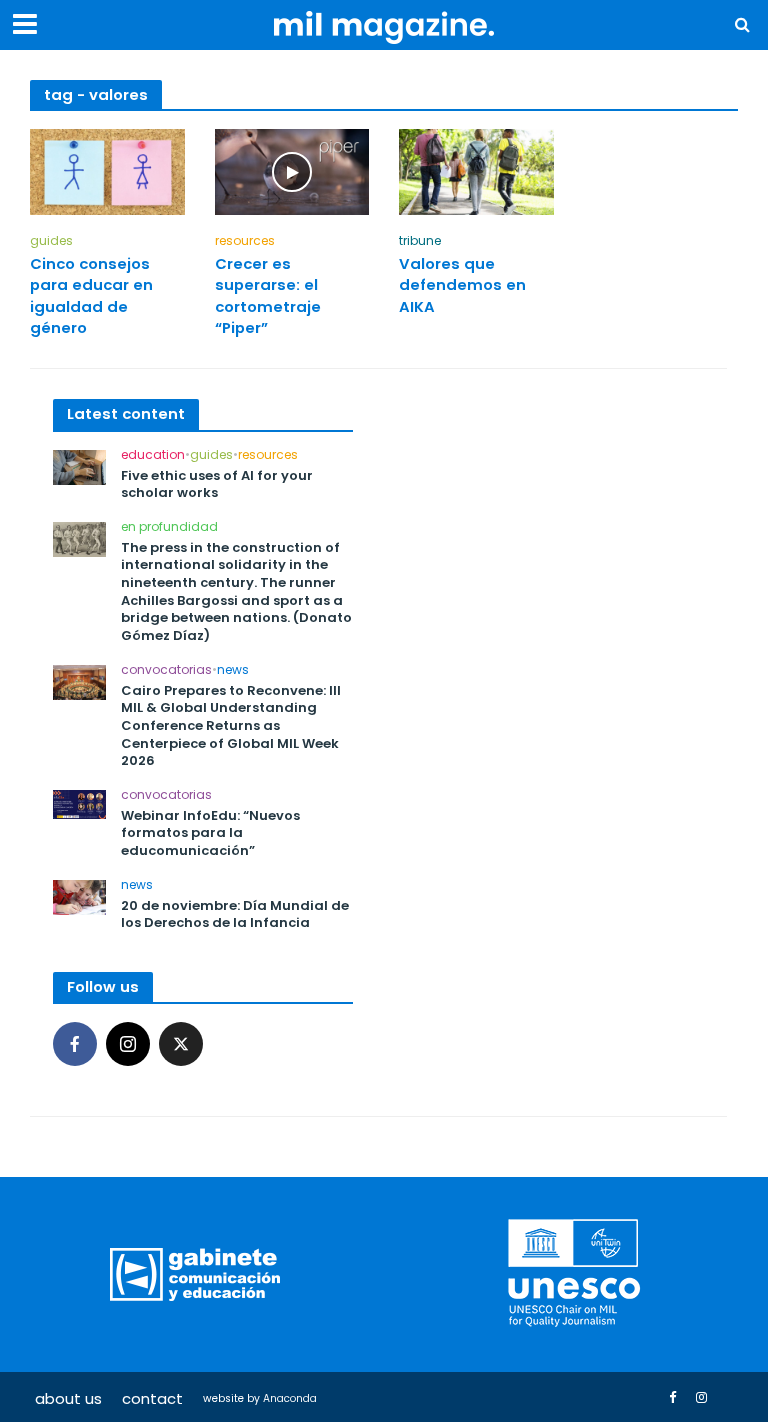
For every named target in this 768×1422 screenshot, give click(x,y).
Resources (245, 241)
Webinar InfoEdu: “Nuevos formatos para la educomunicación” (210, 833)
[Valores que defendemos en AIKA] (476, 170)
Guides (51, 241)
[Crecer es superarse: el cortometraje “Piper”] (292, 170)
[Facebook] (75, 1044)
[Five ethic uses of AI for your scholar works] (79, 465)
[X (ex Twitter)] (181, 1044)
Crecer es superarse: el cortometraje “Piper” (268, 295)
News (233, 670)
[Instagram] (128, 1044)
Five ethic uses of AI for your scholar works (217, 484)
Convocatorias (166, 670)
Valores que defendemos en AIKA (462, 285)
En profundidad (169, 527)
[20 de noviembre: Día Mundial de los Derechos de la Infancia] (79, 895)
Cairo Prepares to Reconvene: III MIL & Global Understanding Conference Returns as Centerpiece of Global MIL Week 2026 (231, 726)
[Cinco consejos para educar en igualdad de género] (107, 170)
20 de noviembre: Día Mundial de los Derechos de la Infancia (235, 914)
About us (68, 1398)
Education (153, 455)
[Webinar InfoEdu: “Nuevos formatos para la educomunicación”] (79, 803)
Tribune (420, 241)
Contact (152, 1398)
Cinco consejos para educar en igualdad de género (91, 295)
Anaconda (290, 1398)
